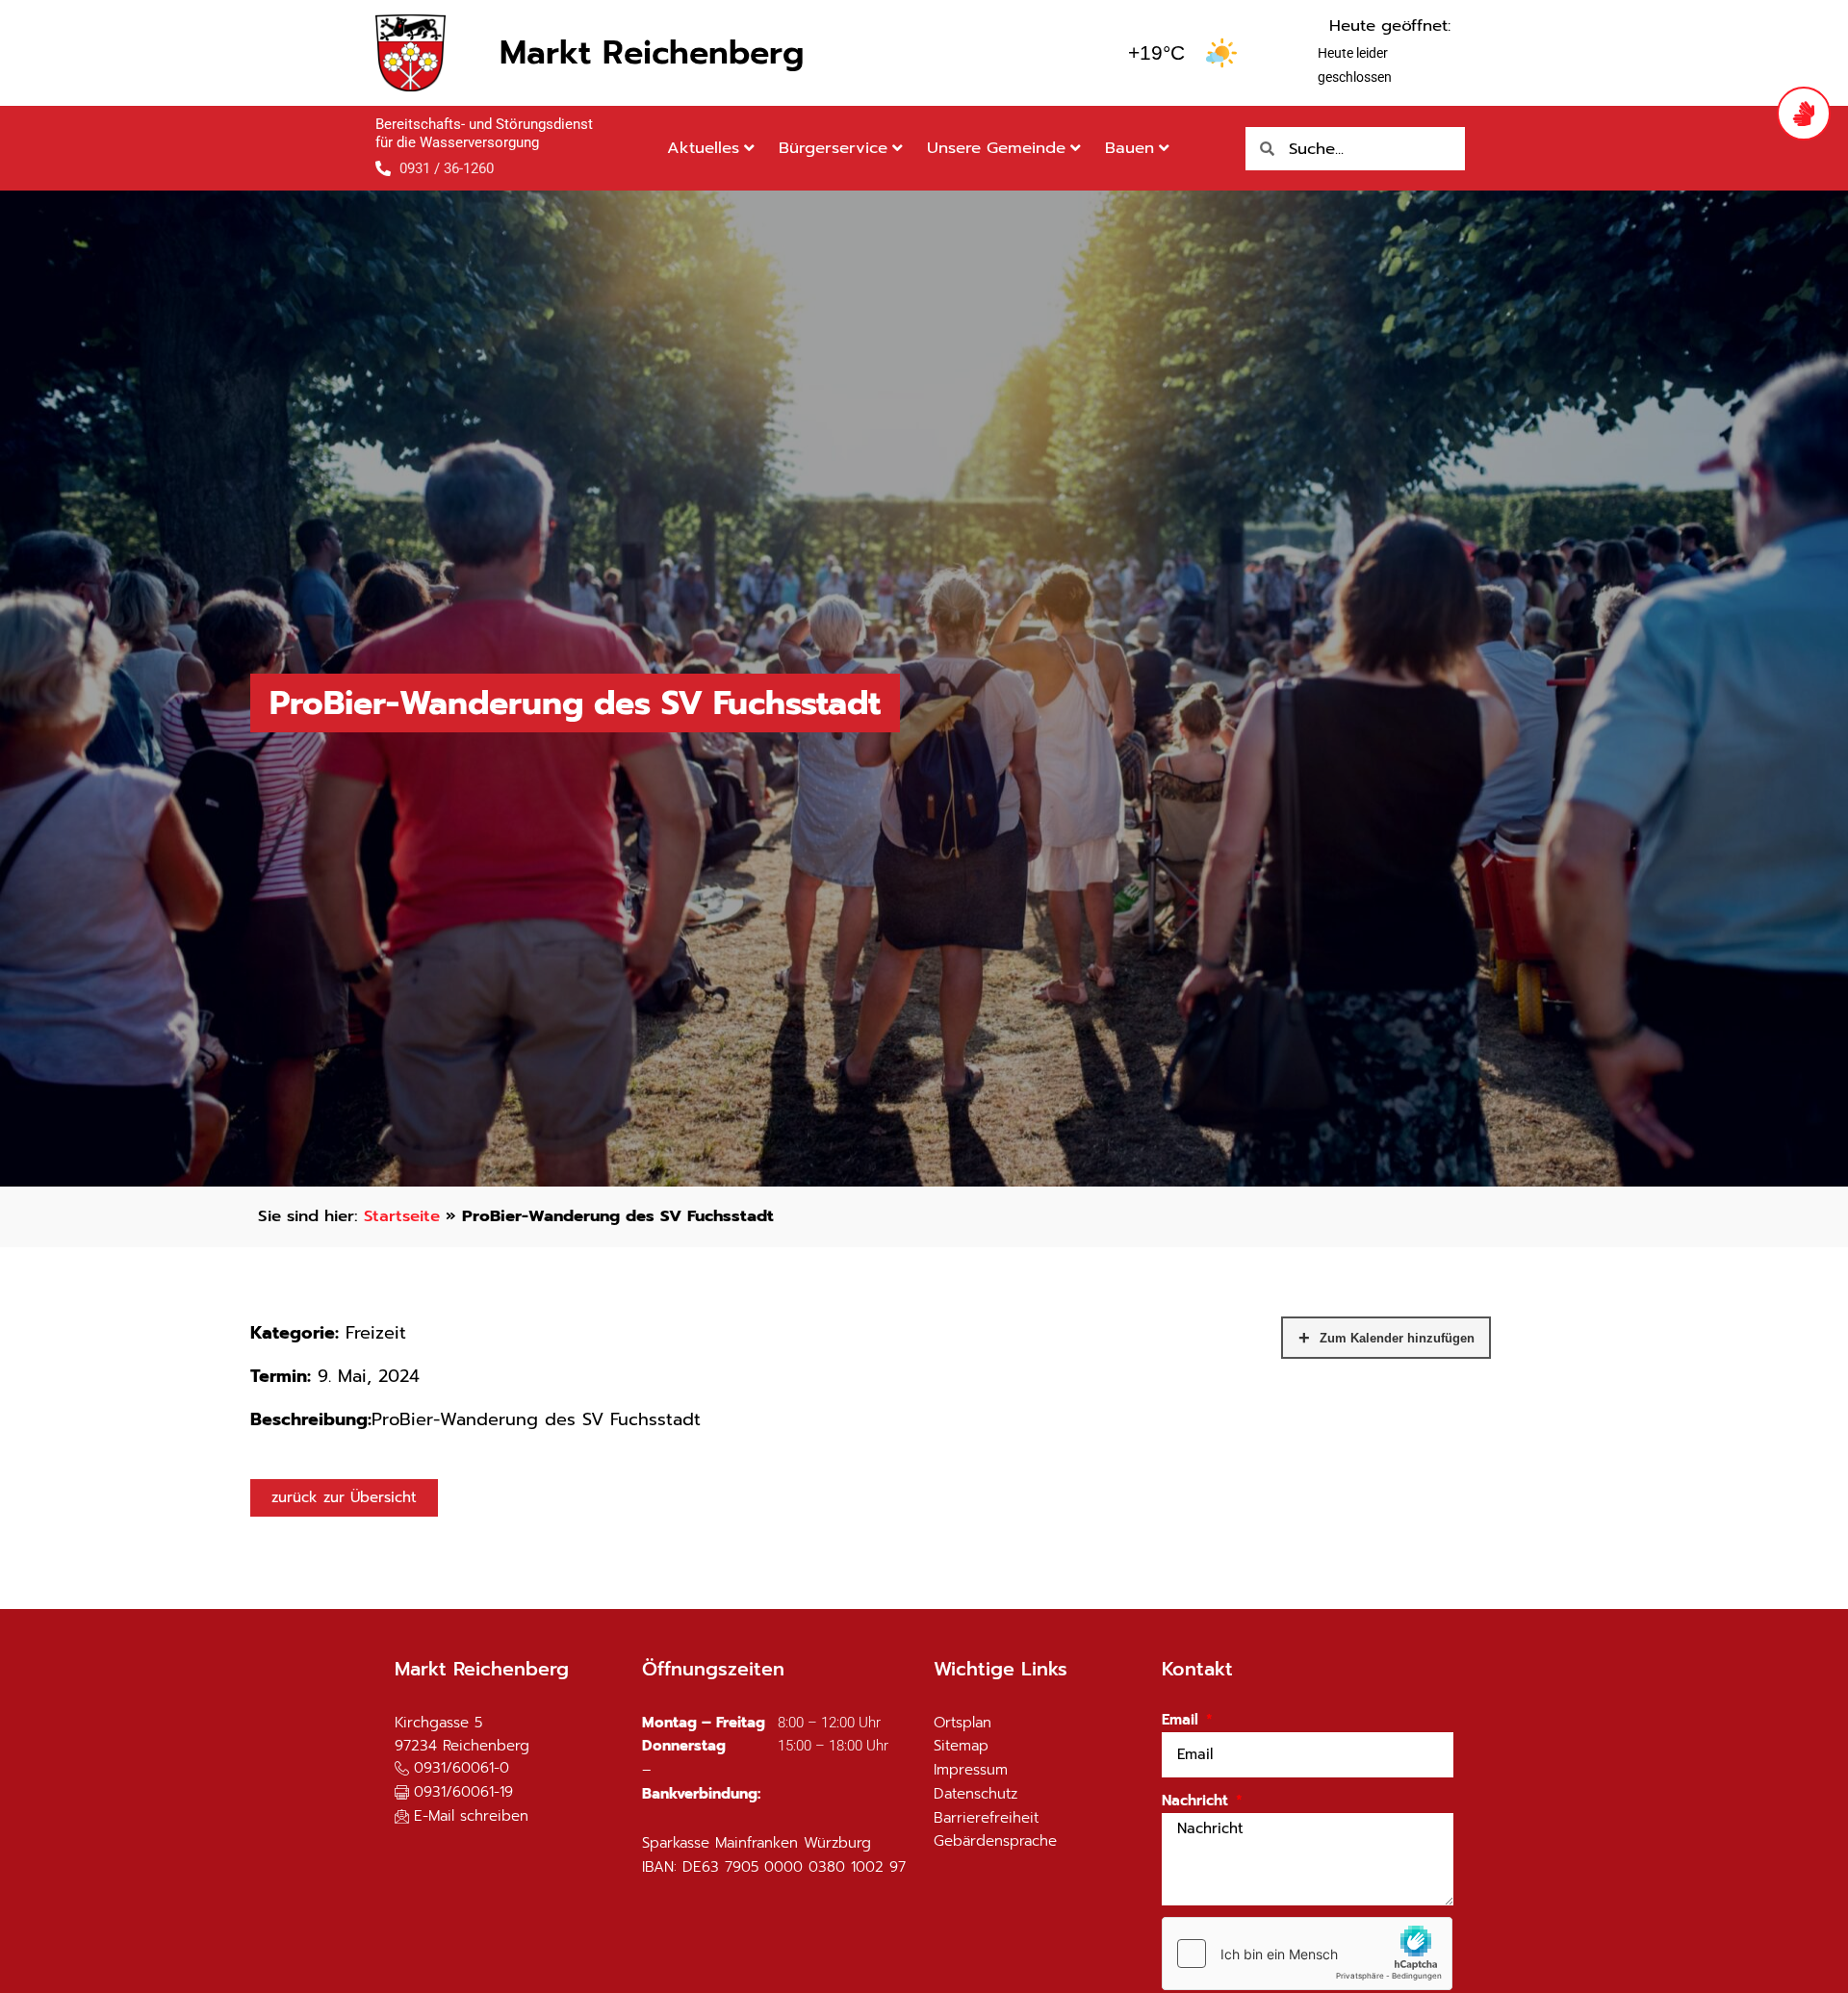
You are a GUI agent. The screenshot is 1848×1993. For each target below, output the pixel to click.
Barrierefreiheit (986, 1818)
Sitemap (961, 1746)
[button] (454, 1793)
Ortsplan (962, 1723)
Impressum (971, 1770)
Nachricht (1197, 1801)
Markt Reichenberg (652, 52)
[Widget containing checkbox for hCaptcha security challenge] (1307, 1954)
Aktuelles (703, 148)
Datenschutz (975, 1794)
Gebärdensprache (995, 1841)
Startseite (402, 1216)
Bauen (1129, 148)
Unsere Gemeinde (996, 148)
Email (1182, 1720)
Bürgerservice (833, 148)
